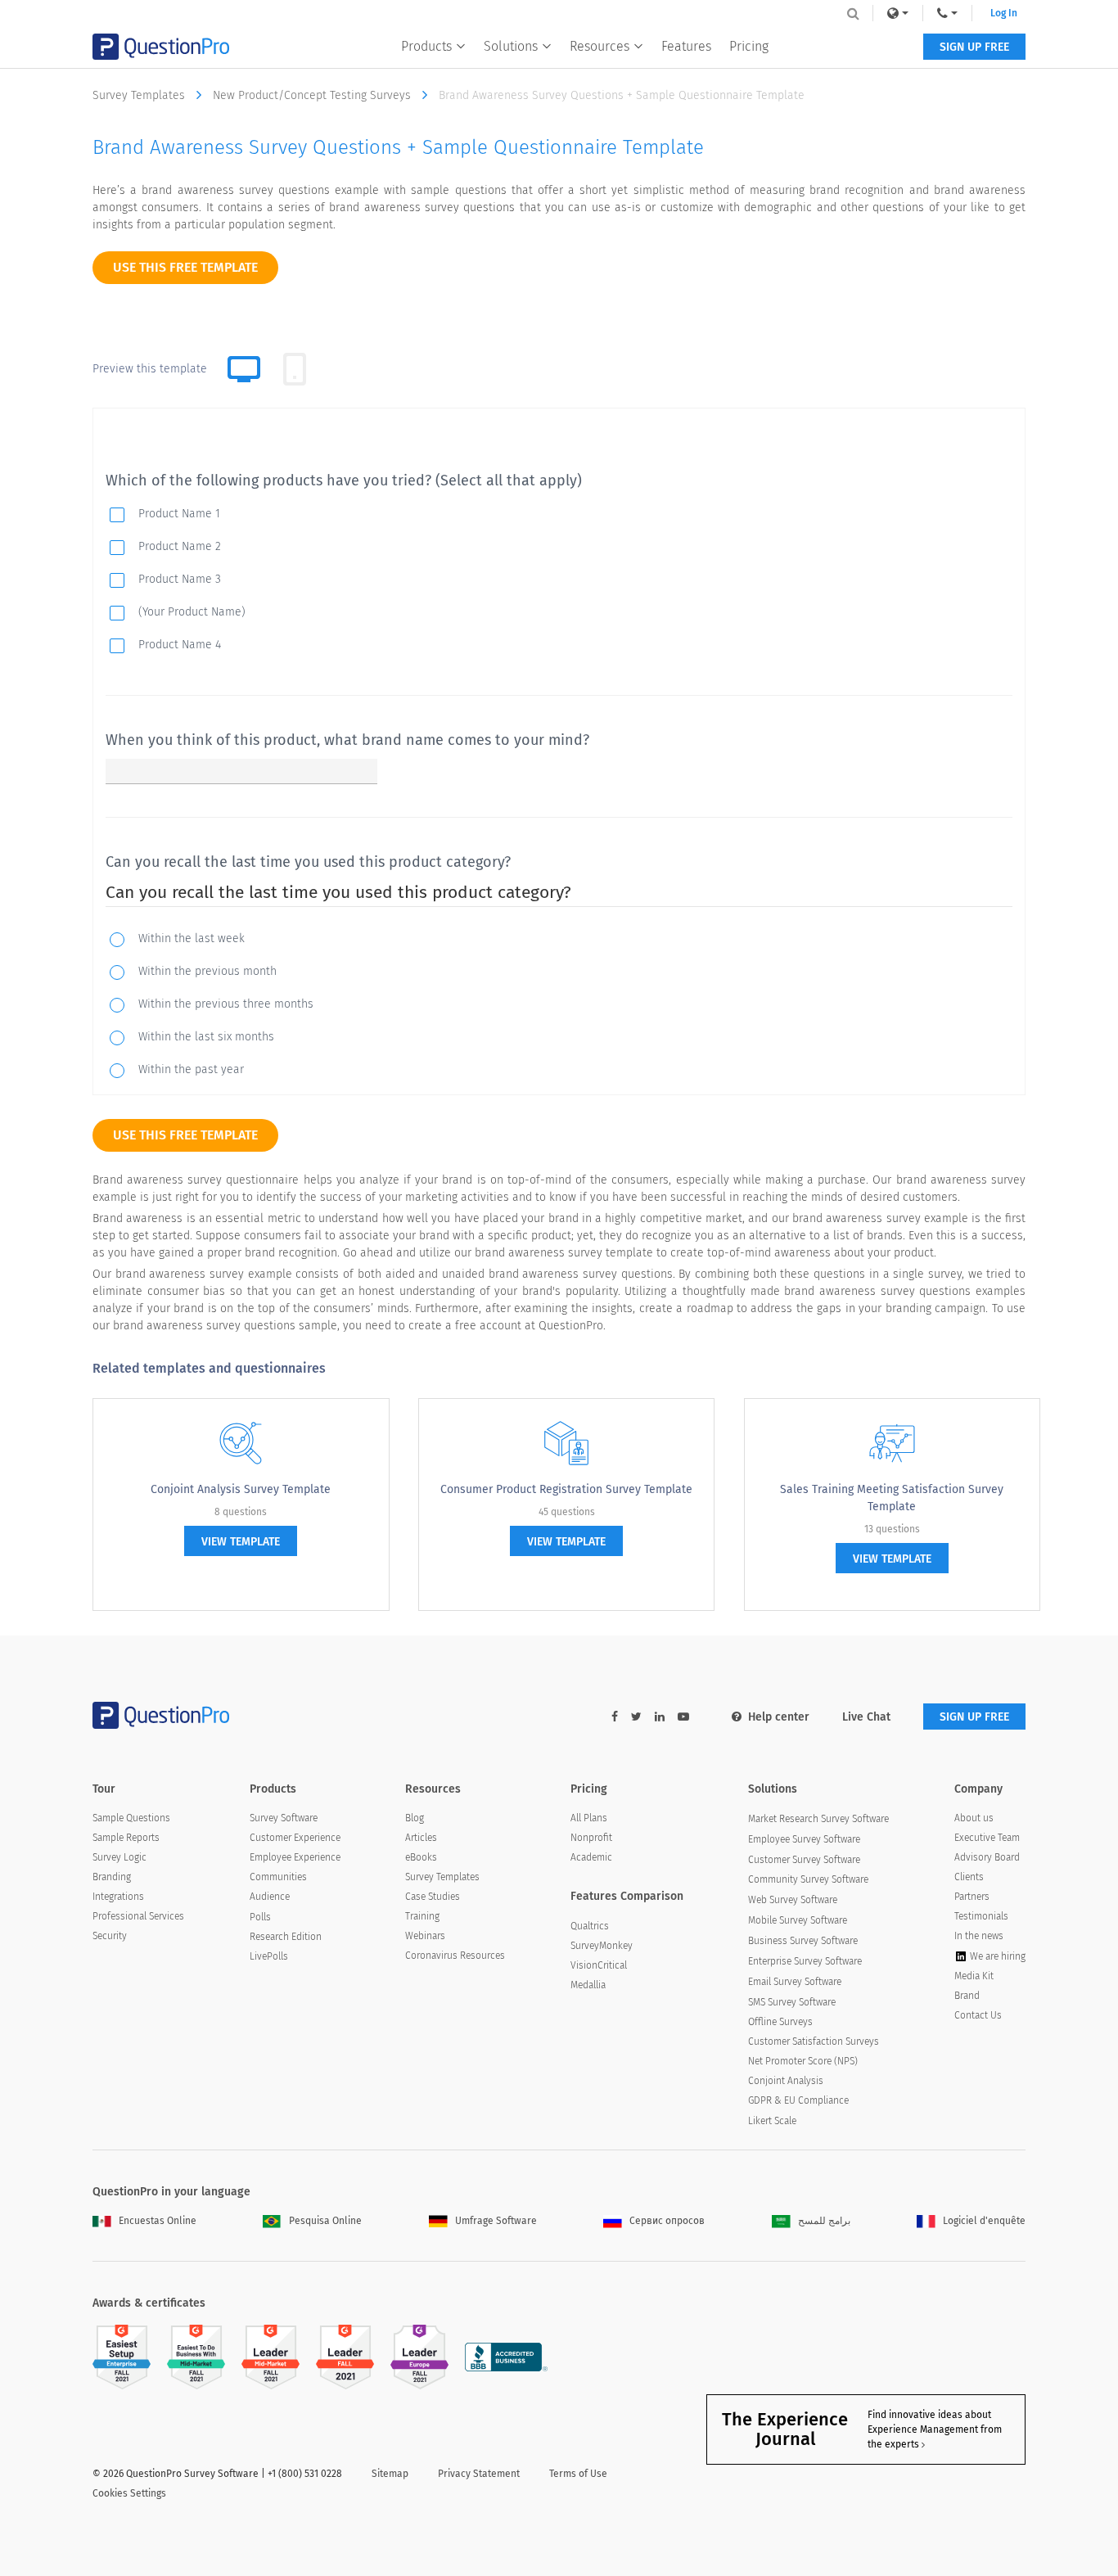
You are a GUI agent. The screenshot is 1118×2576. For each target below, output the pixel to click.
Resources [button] (600, 46)
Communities (278, 1877)
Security (110, 1936)
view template (241, 1542)
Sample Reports (126, 1838)
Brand (967, 1996)
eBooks (421, 1857)
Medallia (588, 1985)
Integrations (118, 1897)
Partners (972, 1897)
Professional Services (138, 1916)
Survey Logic (119, 1857)
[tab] (295, 369)
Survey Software (284, 1818)
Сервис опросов (667, 2221)
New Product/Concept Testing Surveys (313, 95)
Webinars (425, 1936)
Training (422, 1916)
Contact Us (978, 2015)
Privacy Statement (479, 2474)
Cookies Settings (129, 2493)
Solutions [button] (511, 46)
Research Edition (286, 1937)
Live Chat (866, 1717)
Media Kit (974, 1976)
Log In (1004, 13)
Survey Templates (140, 95)
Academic (591, 1857)
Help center (779, 1717)
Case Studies (433, 1897)
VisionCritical (599, 1965)
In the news (979, 1936)
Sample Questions (131, 1818)
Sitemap (390, 2474)
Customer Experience (295, 1838)
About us (974, 1818)
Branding (112, 1877)
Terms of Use (578, 2474)
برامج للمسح (824, 2221)
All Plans (589, 1818)
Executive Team (987, 1838)
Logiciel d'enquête (984, 2221)
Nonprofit (591, 1838)
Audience (270, 1897)
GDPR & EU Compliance (798, 2100)
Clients (969, 1877)
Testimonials (981, 1916)
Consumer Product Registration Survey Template (566, 1489)
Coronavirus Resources (455, 1956)
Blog (415, 1818)
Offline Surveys (780, 2022)
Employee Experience (295, 1857)
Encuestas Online (158, 2221)
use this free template (185, 267)
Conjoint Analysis (786, 2081)
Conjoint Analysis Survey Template (241, 1489)
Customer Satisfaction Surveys (814, 2041)
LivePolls (269, 1956)
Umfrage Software (496, 2221)
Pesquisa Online (325, 2221)
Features (686, 46)
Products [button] (426, 46)
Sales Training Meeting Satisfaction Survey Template (892, 1498)
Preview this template (150, 369)
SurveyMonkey (602, 1946)
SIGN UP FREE (974, 47)
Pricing (749, 46)
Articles (421, 1838)
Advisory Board (987, 1857)
